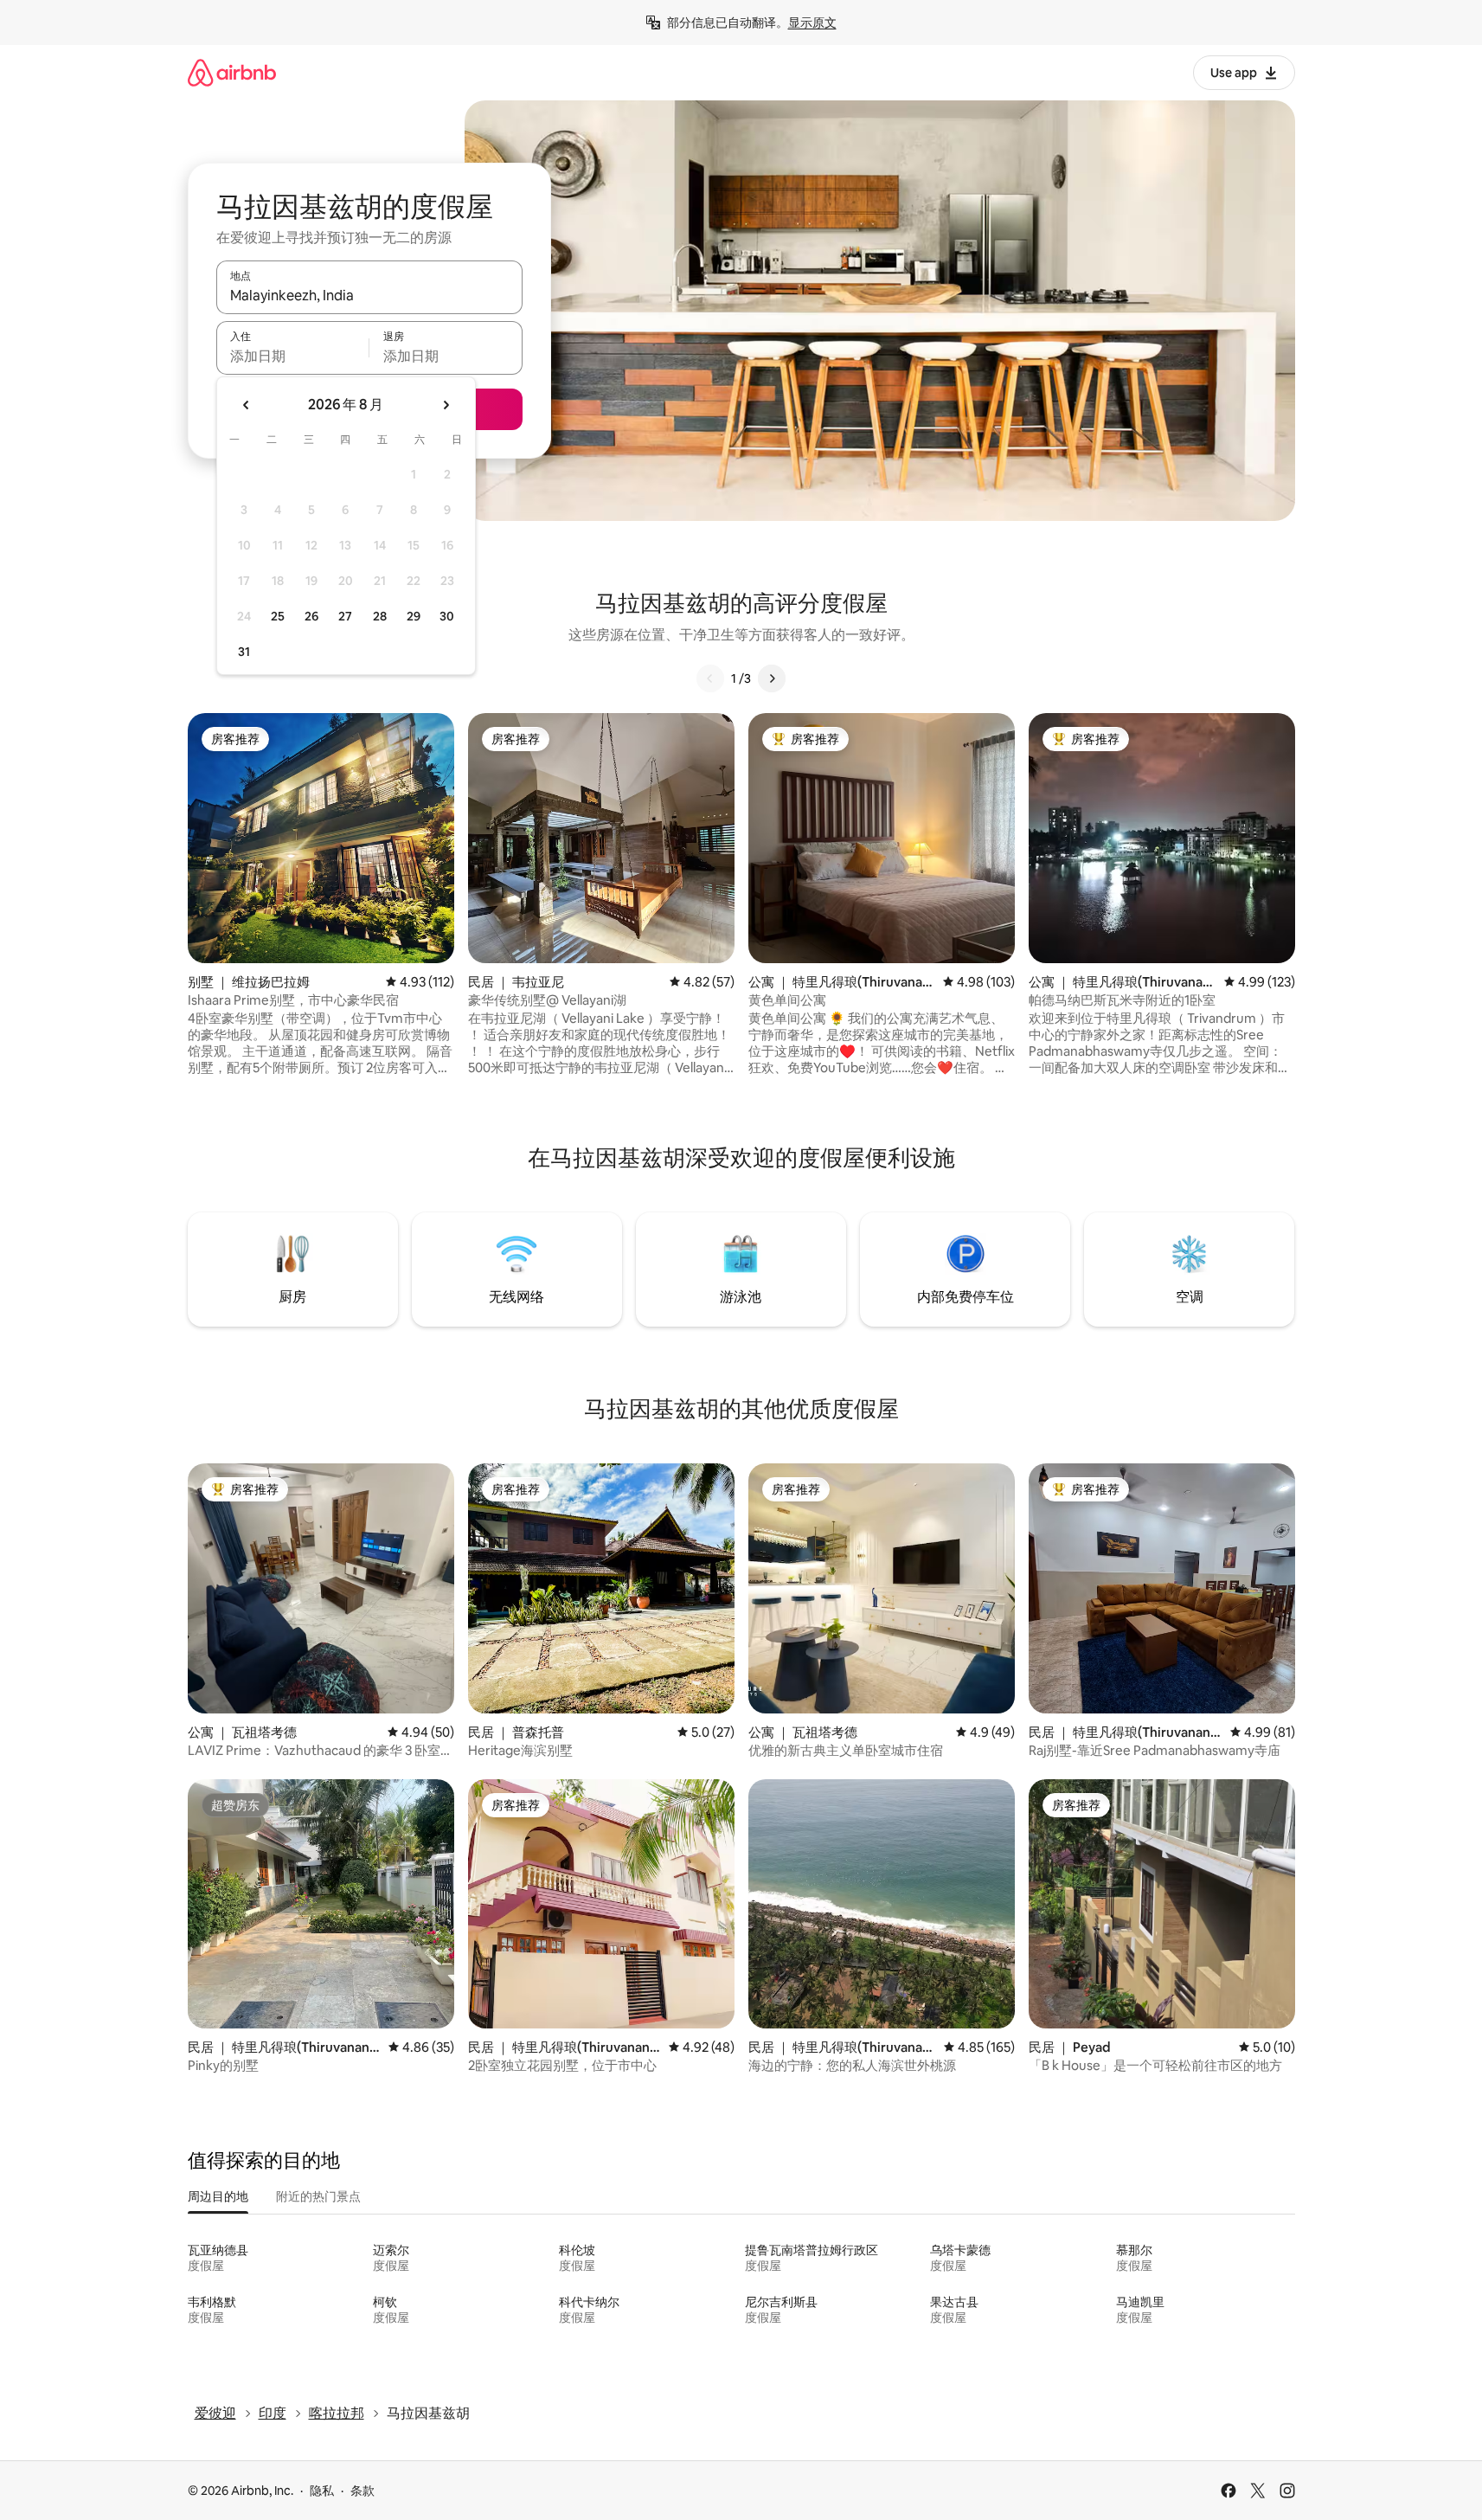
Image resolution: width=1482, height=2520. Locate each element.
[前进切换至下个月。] (446, 405)
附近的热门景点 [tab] (318, 2196)
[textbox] (293, 356)
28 (380, 616)
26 (311, 616)
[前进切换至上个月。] (247, 405)
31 (244, 652)
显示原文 (812, 22)
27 (345, 616)
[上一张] (710, 678)
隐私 (322, 2491)
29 (414, 616)
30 (447, 616)
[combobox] (369, 295)
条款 (362, 2491)
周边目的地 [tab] (218, 2196)
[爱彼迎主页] (232, 72)
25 (278, 616)
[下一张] (772, 678)
